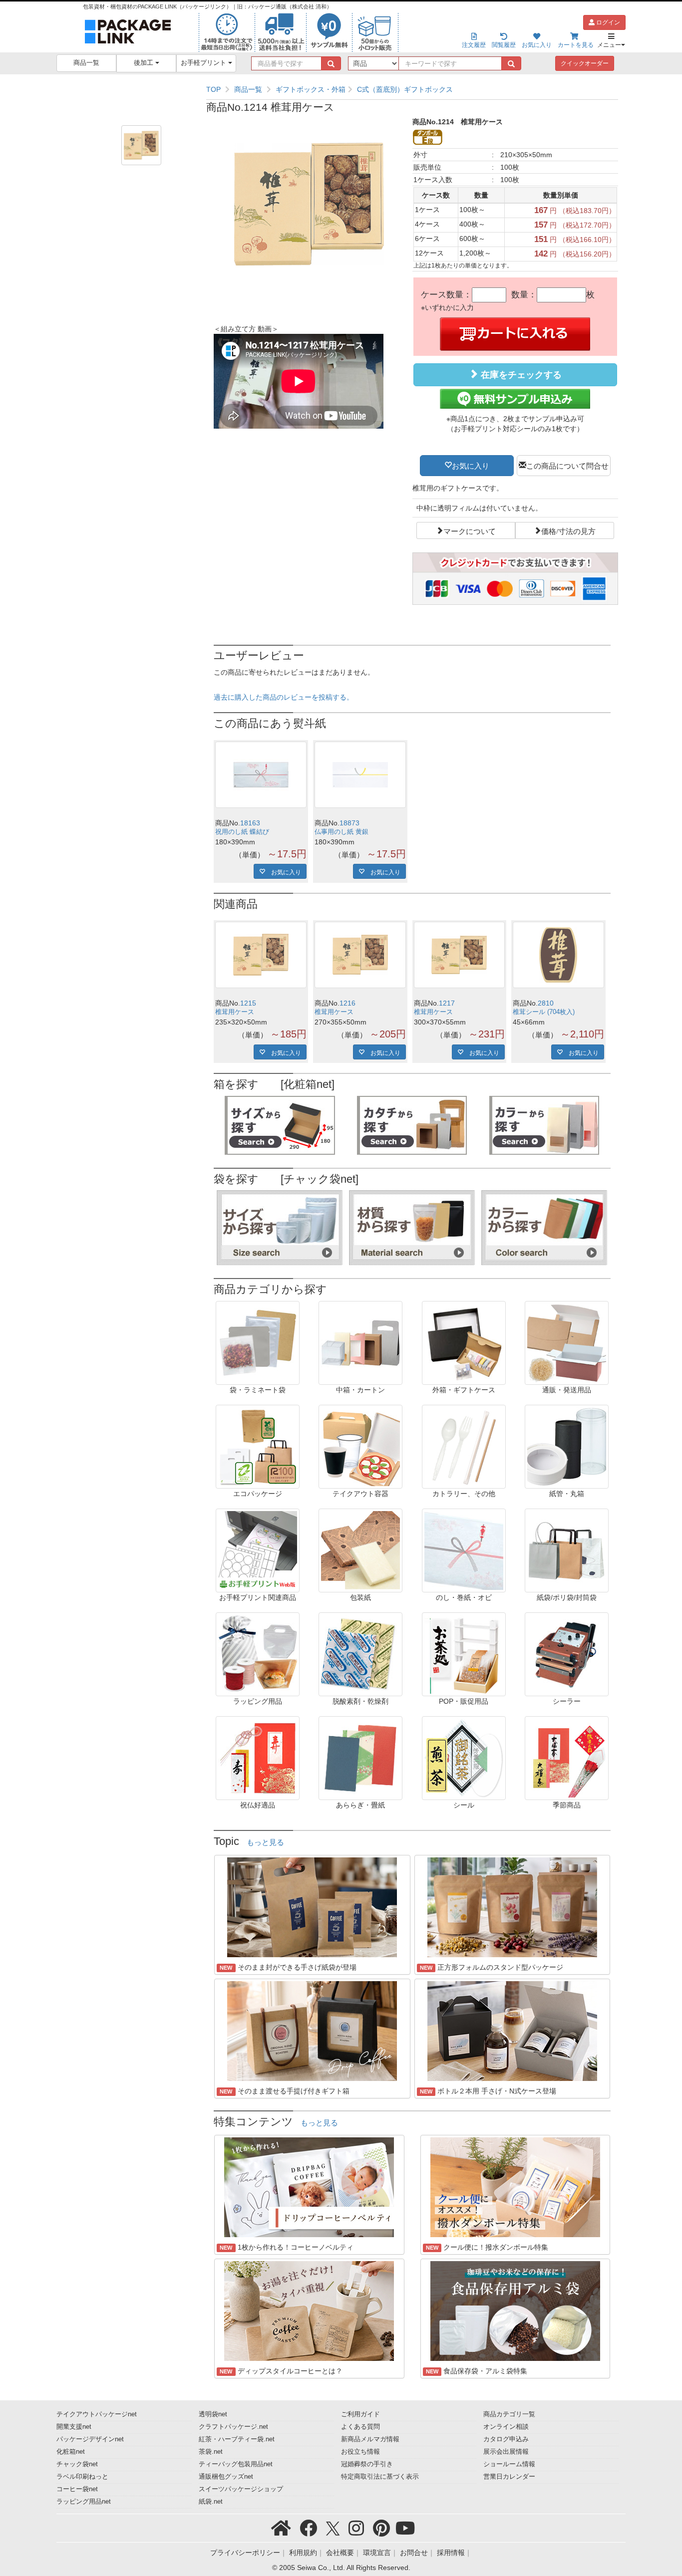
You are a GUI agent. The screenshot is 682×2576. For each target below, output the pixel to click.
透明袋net (213, 2414)
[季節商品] (567, 1758)
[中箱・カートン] (360, 1342)
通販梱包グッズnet (226, 2477)
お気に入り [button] (471, 465)
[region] (412, 89)
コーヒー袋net (77, 2489)
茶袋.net (211, 2452)
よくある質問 (360, 2427)
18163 (250, 823)
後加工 (145, 63)
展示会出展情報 (506, 2452)
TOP (213, 89)
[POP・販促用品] (464, 1654)
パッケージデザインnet (90, 2439)
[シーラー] (567, 1654)
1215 (248, 1003)
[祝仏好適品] (258, 1758)
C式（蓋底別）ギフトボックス (405, 89)
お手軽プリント (204, 63)
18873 (349, 823)
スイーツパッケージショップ (241, 2489)
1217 (447, 1003)
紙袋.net (211, 2502)
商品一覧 (86, 63)
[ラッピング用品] (258, 1654)
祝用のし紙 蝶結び (242, 832)
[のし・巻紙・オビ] (464, 1550)
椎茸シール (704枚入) (544, 1012)
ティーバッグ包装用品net (236, 2464)
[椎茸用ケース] (261, 955)
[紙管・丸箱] (567, 1446)
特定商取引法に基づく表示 (380, 2477)
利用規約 (303, 2553)
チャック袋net (77, 2464)
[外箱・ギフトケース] (464, 1342)
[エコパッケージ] (258, 1446)
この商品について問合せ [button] (567, 465)
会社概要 (340, 2553)
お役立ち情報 (360, 2452)
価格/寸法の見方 (568, 530)
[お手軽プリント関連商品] (258, 1550)
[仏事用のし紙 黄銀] (360, 775)
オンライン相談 (506, 2427)
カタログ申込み (506, 2439)
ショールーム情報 (509, 2464)
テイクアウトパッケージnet (97, 2414)
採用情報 (451, 2553)
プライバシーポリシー (245, 2553)
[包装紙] (360, 1550)
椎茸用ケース (235, 1012)
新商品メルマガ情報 (370, 2439)
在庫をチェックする (520, 375)
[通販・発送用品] (567, 1342)
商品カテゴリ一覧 (509, 2414)
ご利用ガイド (360, 2414)
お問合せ (414, 2553)
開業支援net (74, 2427)
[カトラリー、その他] (464, 1446)
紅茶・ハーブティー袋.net (237, 2439)
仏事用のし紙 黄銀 (341, 832)
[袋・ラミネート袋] (258, 1342)
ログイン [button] (607, 22)
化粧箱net (71, 2452)
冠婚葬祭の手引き (367, 2464)
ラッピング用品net (84, 2502)
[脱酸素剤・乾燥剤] (360, 1654)
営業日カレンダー (509, 2477)
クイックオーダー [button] (585, 63)
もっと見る (265, 1842)
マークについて (470, 530)
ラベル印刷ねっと (82, 2477)
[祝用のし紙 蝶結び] (261, 775)
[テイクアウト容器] (360, 1446)
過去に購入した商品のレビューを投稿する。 (284, 697)
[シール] (464, 1758)
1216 (347, 1003)
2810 (546, 1003)
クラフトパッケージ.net (233, 2427)
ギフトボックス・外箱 (311, 89)
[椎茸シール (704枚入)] (558, 955)
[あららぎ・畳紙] (360, 1758)
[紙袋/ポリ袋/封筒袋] (567, 1550)
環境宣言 (377, 2553)
